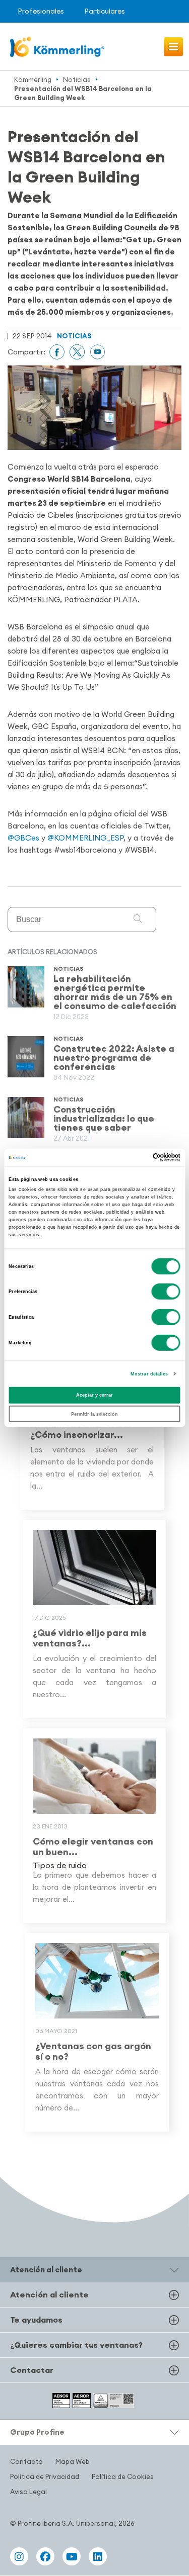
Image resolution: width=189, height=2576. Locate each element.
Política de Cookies (123, 2476)
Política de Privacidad (45, 2476)
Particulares (105, 11)
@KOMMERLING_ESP (85, 838)
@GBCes (23, 838)
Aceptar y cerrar (94, 1395)
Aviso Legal (28, 2492)
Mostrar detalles (149, 1374)
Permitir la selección (94, 1414)
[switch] (166, 1292)
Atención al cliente (49, 2295)
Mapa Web (73, 2461)
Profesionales (41, 11)
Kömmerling (33, 79)
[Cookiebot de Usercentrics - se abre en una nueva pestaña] (137, 1157)
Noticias (77, 79)
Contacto (26, 2461)
